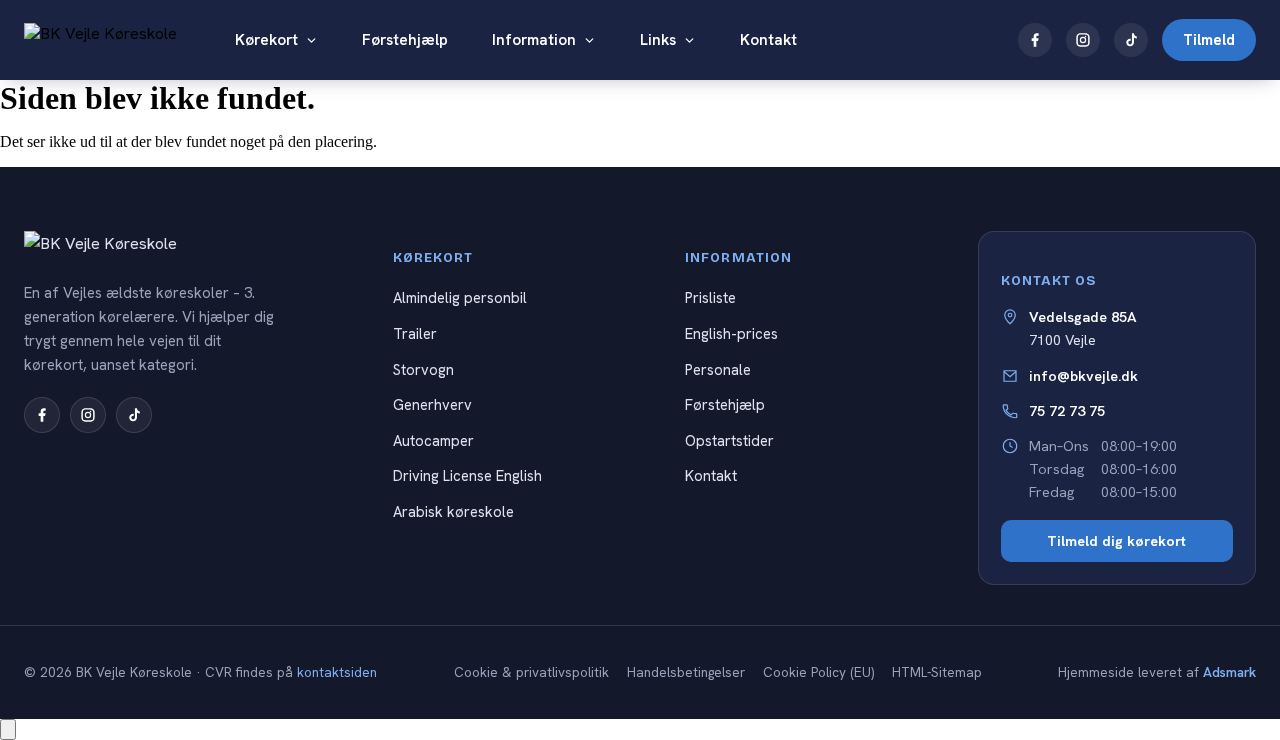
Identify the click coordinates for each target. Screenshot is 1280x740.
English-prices (731, 333)
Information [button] (534, 40)
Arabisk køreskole (453, 511)
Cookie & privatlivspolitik (531, 672)
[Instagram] (1083, 40)
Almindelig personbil (460, 297)
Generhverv (432, 404)
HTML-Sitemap (937, 672)
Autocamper (433, 440)
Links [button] (658, 40)
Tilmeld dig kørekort (1116, 541)
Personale (718, 369)
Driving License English (467, 475)
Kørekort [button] (266, 40)
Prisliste (710, 297)
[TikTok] (1131, 40)
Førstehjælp (405, 40)
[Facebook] (1035, 40)
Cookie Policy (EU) (818, 672)
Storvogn (423, 369)
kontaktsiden (337, 672)
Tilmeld (1209, 40)
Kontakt (768, 40)
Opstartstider (729, 440)
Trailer (415, 333)
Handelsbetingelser (686, 672)
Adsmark (1229, 672)
